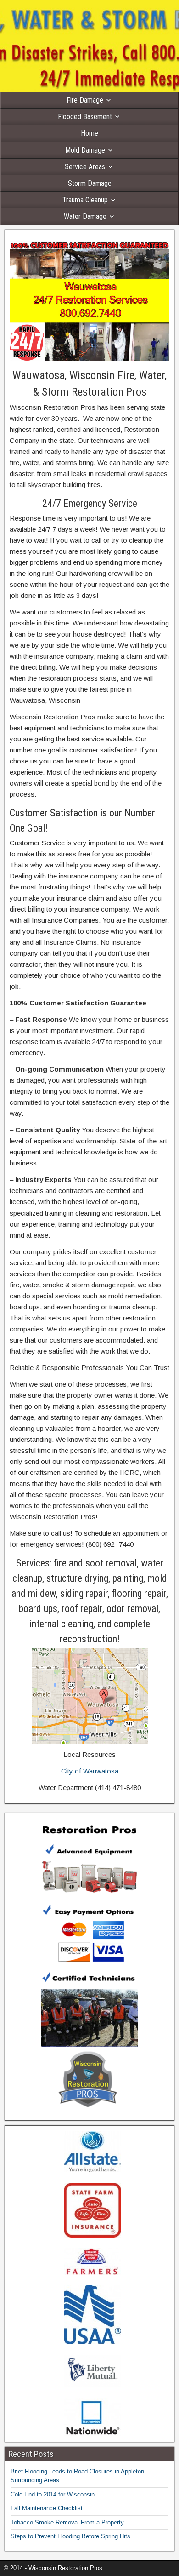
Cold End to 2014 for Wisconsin (53, 2494)
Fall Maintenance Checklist (47, 2508)
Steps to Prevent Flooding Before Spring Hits (70, 2536)
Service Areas (85, 167)
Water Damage (85, 216)
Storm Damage (90, 183)
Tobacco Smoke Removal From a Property (67, 2522)
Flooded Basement (85, 117)
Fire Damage (85, 100)
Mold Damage (85, 150)
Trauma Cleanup (85, 200)
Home (89, 133)
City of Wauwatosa (90, 1771)
